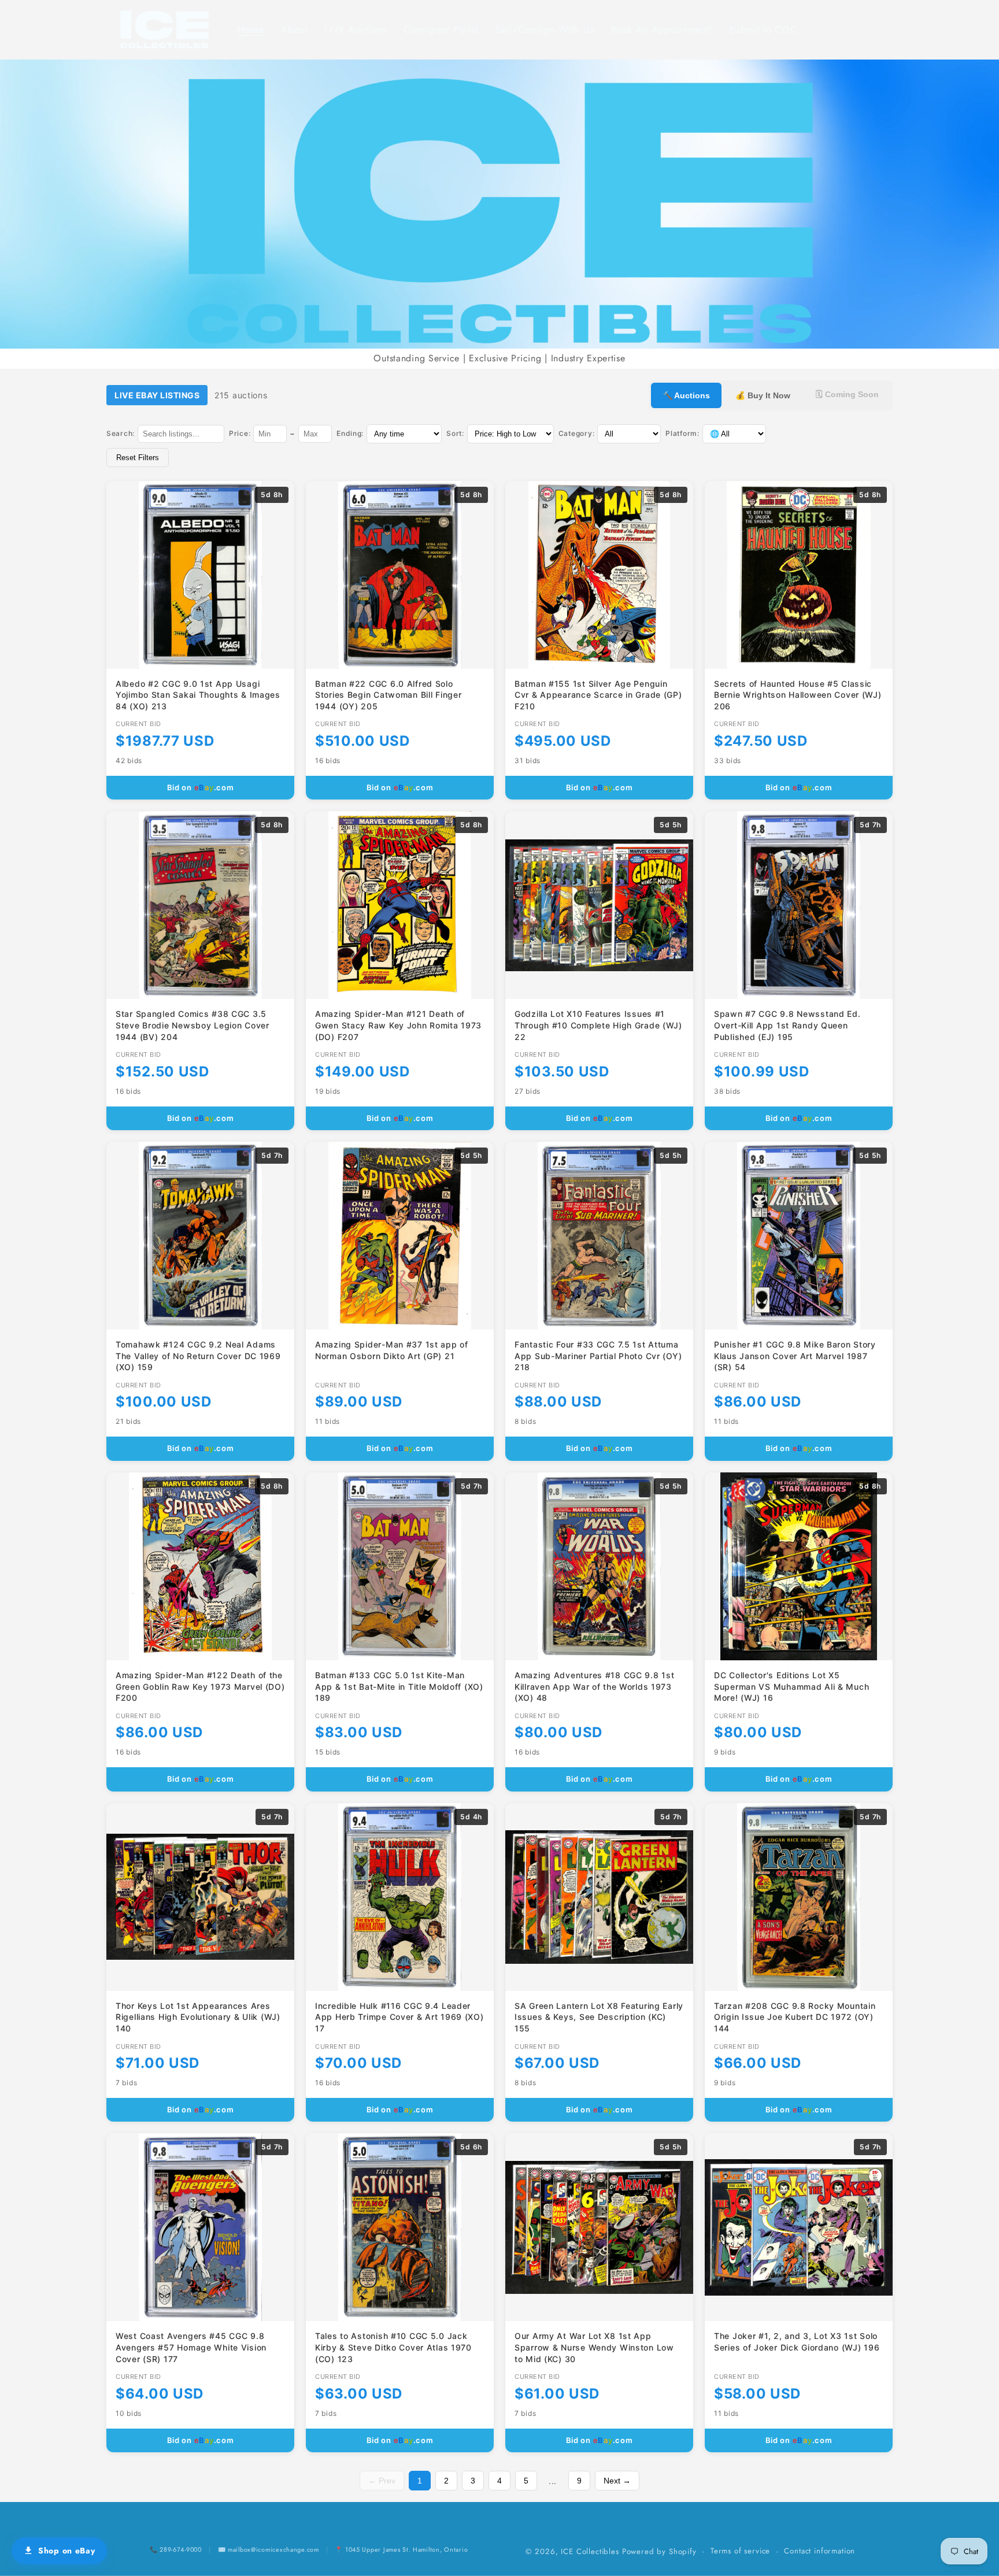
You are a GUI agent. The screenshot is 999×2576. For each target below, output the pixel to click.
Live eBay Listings (157, 395)
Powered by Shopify (659, 2551)
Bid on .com (201, 787)
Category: (576, 433)
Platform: (682, 433)
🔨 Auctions (686, 395)
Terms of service (740, 2551)
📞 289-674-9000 (176, 2549)
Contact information (819, 2551)
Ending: (350, 433)
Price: (240, 433)
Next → (617, 2481)
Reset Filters (138, 458)
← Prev (382, 2481)
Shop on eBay (67, 2551)
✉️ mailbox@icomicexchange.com (269, 2549)
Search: (121, 433)
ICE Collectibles (590, 2551)
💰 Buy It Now (763, 395)
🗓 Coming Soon (847, 394)
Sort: (455, 433)
